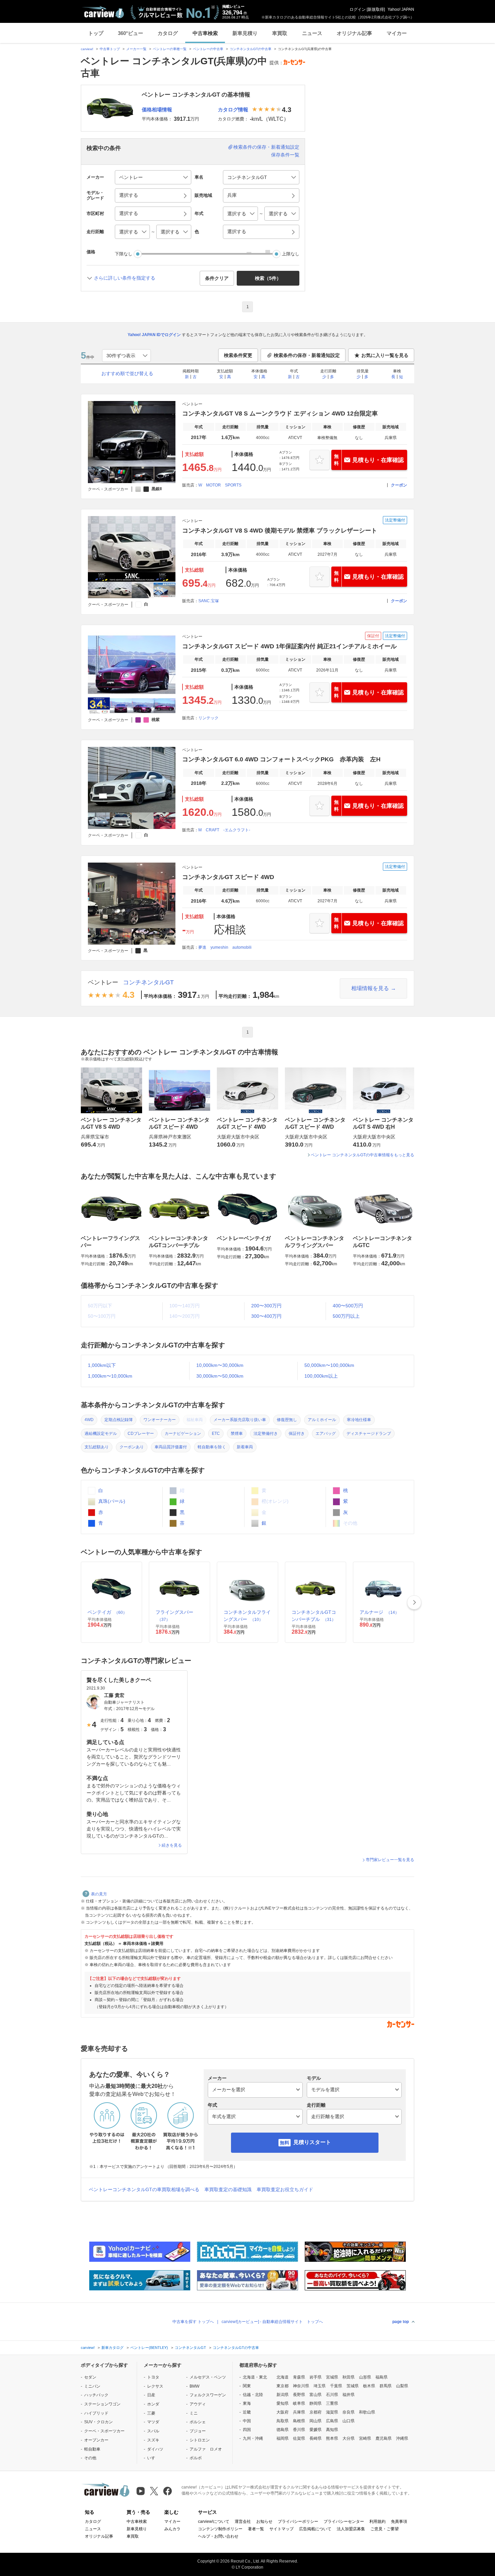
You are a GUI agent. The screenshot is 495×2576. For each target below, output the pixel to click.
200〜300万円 (266, 1306)
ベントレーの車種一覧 (170, 49)
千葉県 (336, 2386)
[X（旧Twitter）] (154, 2491)
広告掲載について (315, 2529)
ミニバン (92, 2386)
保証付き (297, 1434)
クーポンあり (132, 1447)
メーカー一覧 (136, 49)
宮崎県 (365, 2438)
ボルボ (196, 2458)
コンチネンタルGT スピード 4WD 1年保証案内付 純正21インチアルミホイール (289, 646)
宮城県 (332, 2377)
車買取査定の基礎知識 (228, 2189)
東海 (247, 2403)
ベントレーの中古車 (208, 49)
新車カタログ (112, 2348)
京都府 (316, 2412)
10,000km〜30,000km (220, 1365)
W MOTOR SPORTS (220, 485)
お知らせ (264, 2521)
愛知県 (283, 2403)
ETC (216, 1434)
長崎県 (316, 2438)
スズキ (153, 2440)
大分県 (349, 2438)
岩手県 (316, 2377)
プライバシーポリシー (298, 2521)
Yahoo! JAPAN (401, 9)
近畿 (247, 2412)
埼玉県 (320, 2386)
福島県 (382, 2377)
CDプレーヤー (141, 1434)
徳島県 (283, 2430)
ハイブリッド (96, 2413)
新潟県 (283, 2395)
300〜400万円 (266, 1316)
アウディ (198, 2404)
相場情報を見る (370, 988)
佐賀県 (299, 2438)
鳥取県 (283, 2421)
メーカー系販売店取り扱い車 (240, 1420)
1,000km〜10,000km (110, 1376)
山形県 (365, 2377)
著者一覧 (256, 2529)
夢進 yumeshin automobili (225, 947)
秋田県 (349, 2377)
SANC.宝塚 (209, 601)
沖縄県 (402, 2438)
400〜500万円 (348, 1306)
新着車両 (245, 1447)
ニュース (312, 33)
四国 (247, 2430)
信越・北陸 (253, 2395)
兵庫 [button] (232, 195)
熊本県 (332, 2438)
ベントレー (103, 982)
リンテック (208, 718)
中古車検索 (205, 33)
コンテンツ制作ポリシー (220, 2529)
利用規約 (377, 2521)
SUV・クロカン (98, 2422)
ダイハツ (155, 2449)
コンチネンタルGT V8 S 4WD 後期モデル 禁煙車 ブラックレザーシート (280, 531)
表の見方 (99, 1894)
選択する (237, 231)
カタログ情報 (233, 110)
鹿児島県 (384, 2438)
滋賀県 (332, 2412)
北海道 (283, 2377)
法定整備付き (266, 1434)
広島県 (332, 2421)
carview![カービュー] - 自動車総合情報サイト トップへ (272, 2322)
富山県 (316, 2395)
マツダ (153, 2422)
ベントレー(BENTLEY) (149, 2348)
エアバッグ (326, 1434)
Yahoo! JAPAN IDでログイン (154, 335)
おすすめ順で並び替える (127, 373)
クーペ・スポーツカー (104, 2431)
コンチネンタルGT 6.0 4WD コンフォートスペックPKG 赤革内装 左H (281, 759)
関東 (247, 2386)
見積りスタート (312, 2142)
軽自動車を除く (212, 1447)
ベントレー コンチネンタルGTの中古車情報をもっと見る (362, 1155)
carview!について (214, 2521)
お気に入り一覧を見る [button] (385, 355)
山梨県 (402, 2386)
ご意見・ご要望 (385, 2529)
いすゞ (153, 2458)
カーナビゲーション (183, 1434)
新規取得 (376, 9)
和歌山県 (367, 2412)
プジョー (198, 2431)
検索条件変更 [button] (238, 355)
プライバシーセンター (344, 2521)
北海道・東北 (255, 2377)
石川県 (332, 2395)
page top (401, 2322)
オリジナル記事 (354, 33)
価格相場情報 (157, 110)
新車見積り (245, 33)
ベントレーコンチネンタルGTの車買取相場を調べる (144, 2189)
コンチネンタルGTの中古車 (251, 49)
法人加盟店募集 (351, 2529)
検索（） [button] (268, 278)
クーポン (399, 485)
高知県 (332, 2430)
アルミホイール (322, 1420)
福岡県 (283, 2438)
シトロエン (200, 2440)
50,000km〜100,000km (329, 1365)
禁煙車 (237, 1434)
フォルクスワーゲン (208, 2395)
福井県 (349, 2395)
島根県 (299, 2421)
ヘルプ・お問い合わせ (218, 2536)
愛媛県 (316, 2430)
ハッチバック (96, 2395)
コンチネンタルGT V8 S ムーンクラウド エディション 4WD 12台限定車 (280, 413)
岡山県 (316, 2421)
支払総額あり (97, 1447)
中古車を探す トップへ (193, 2322)
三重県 (332, 2403)
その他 (90, 2458)
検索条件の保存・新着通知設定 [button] (307, 355)
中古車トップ (110, 49)
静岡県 (316, 2403)
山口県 (349, 2421)
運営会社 (243, 2521)
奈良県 (349, 2412)
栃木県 (369, 2386)
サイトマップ (282, 2529)
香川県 (299, 2430)
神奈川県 (301, 2386)
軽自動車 (92, 2449)
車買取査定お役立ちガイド (285, 2189)
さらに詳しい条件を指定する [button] (125, 278)
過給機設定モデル (101, 1434)
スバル (153, 2431)
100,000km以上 (321, 1376)
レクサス (155, 2386)
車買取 (280, 33)
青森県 (299, 2377)
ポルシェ (198, 2422)
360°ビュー (130, 33)
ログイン (358, 9)
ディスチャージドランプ (369, 1434)
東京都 (283, 2386)
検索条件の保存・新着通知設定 (266, 147)
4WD (89, 1420)
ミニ (194, 2413)
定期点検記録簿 (119, 1420)
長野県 (299, 2395)
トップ (96, 33)
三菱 (151, 2413)
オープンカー (96, 2440)
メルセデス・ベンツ (208, 2377)
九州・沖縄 (253, 2438)
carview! (87, 49)
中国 (247, 2421)
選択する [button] (129, 195)
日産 (151, 2395)
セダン (90, 2377)
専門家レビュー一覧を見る (390, 1860)
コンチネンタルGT (148, 982)
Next (414, 1602)
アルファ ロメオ (206, 2449)
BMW (194, 2386)
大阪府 (283, 2412)
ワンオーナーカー (160, 1420)
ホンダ (153, 2404)
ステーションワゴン (102, 2404)
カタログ (168, 33)
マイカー (397, 33)
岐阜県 (299, 2403)
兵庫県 (299, 2412)
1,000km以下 (102, 1365)
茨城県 (353, 2386)
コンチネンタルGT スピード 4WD (228, 877)
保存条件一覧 (285, 155)
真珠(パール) (111, 1501)
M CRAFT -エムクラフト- (224, 830)
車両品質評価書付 (171, 1447)
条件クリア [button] (217, 278)
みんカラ (172, 2529)
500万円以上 (346, 1316)
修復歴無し (287, 1420)
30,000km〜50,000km (220, 1376)
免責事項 (399, 2521)
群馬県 (386, 2386)
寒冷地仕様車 (359, 1420)
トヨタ (153, 2377)
